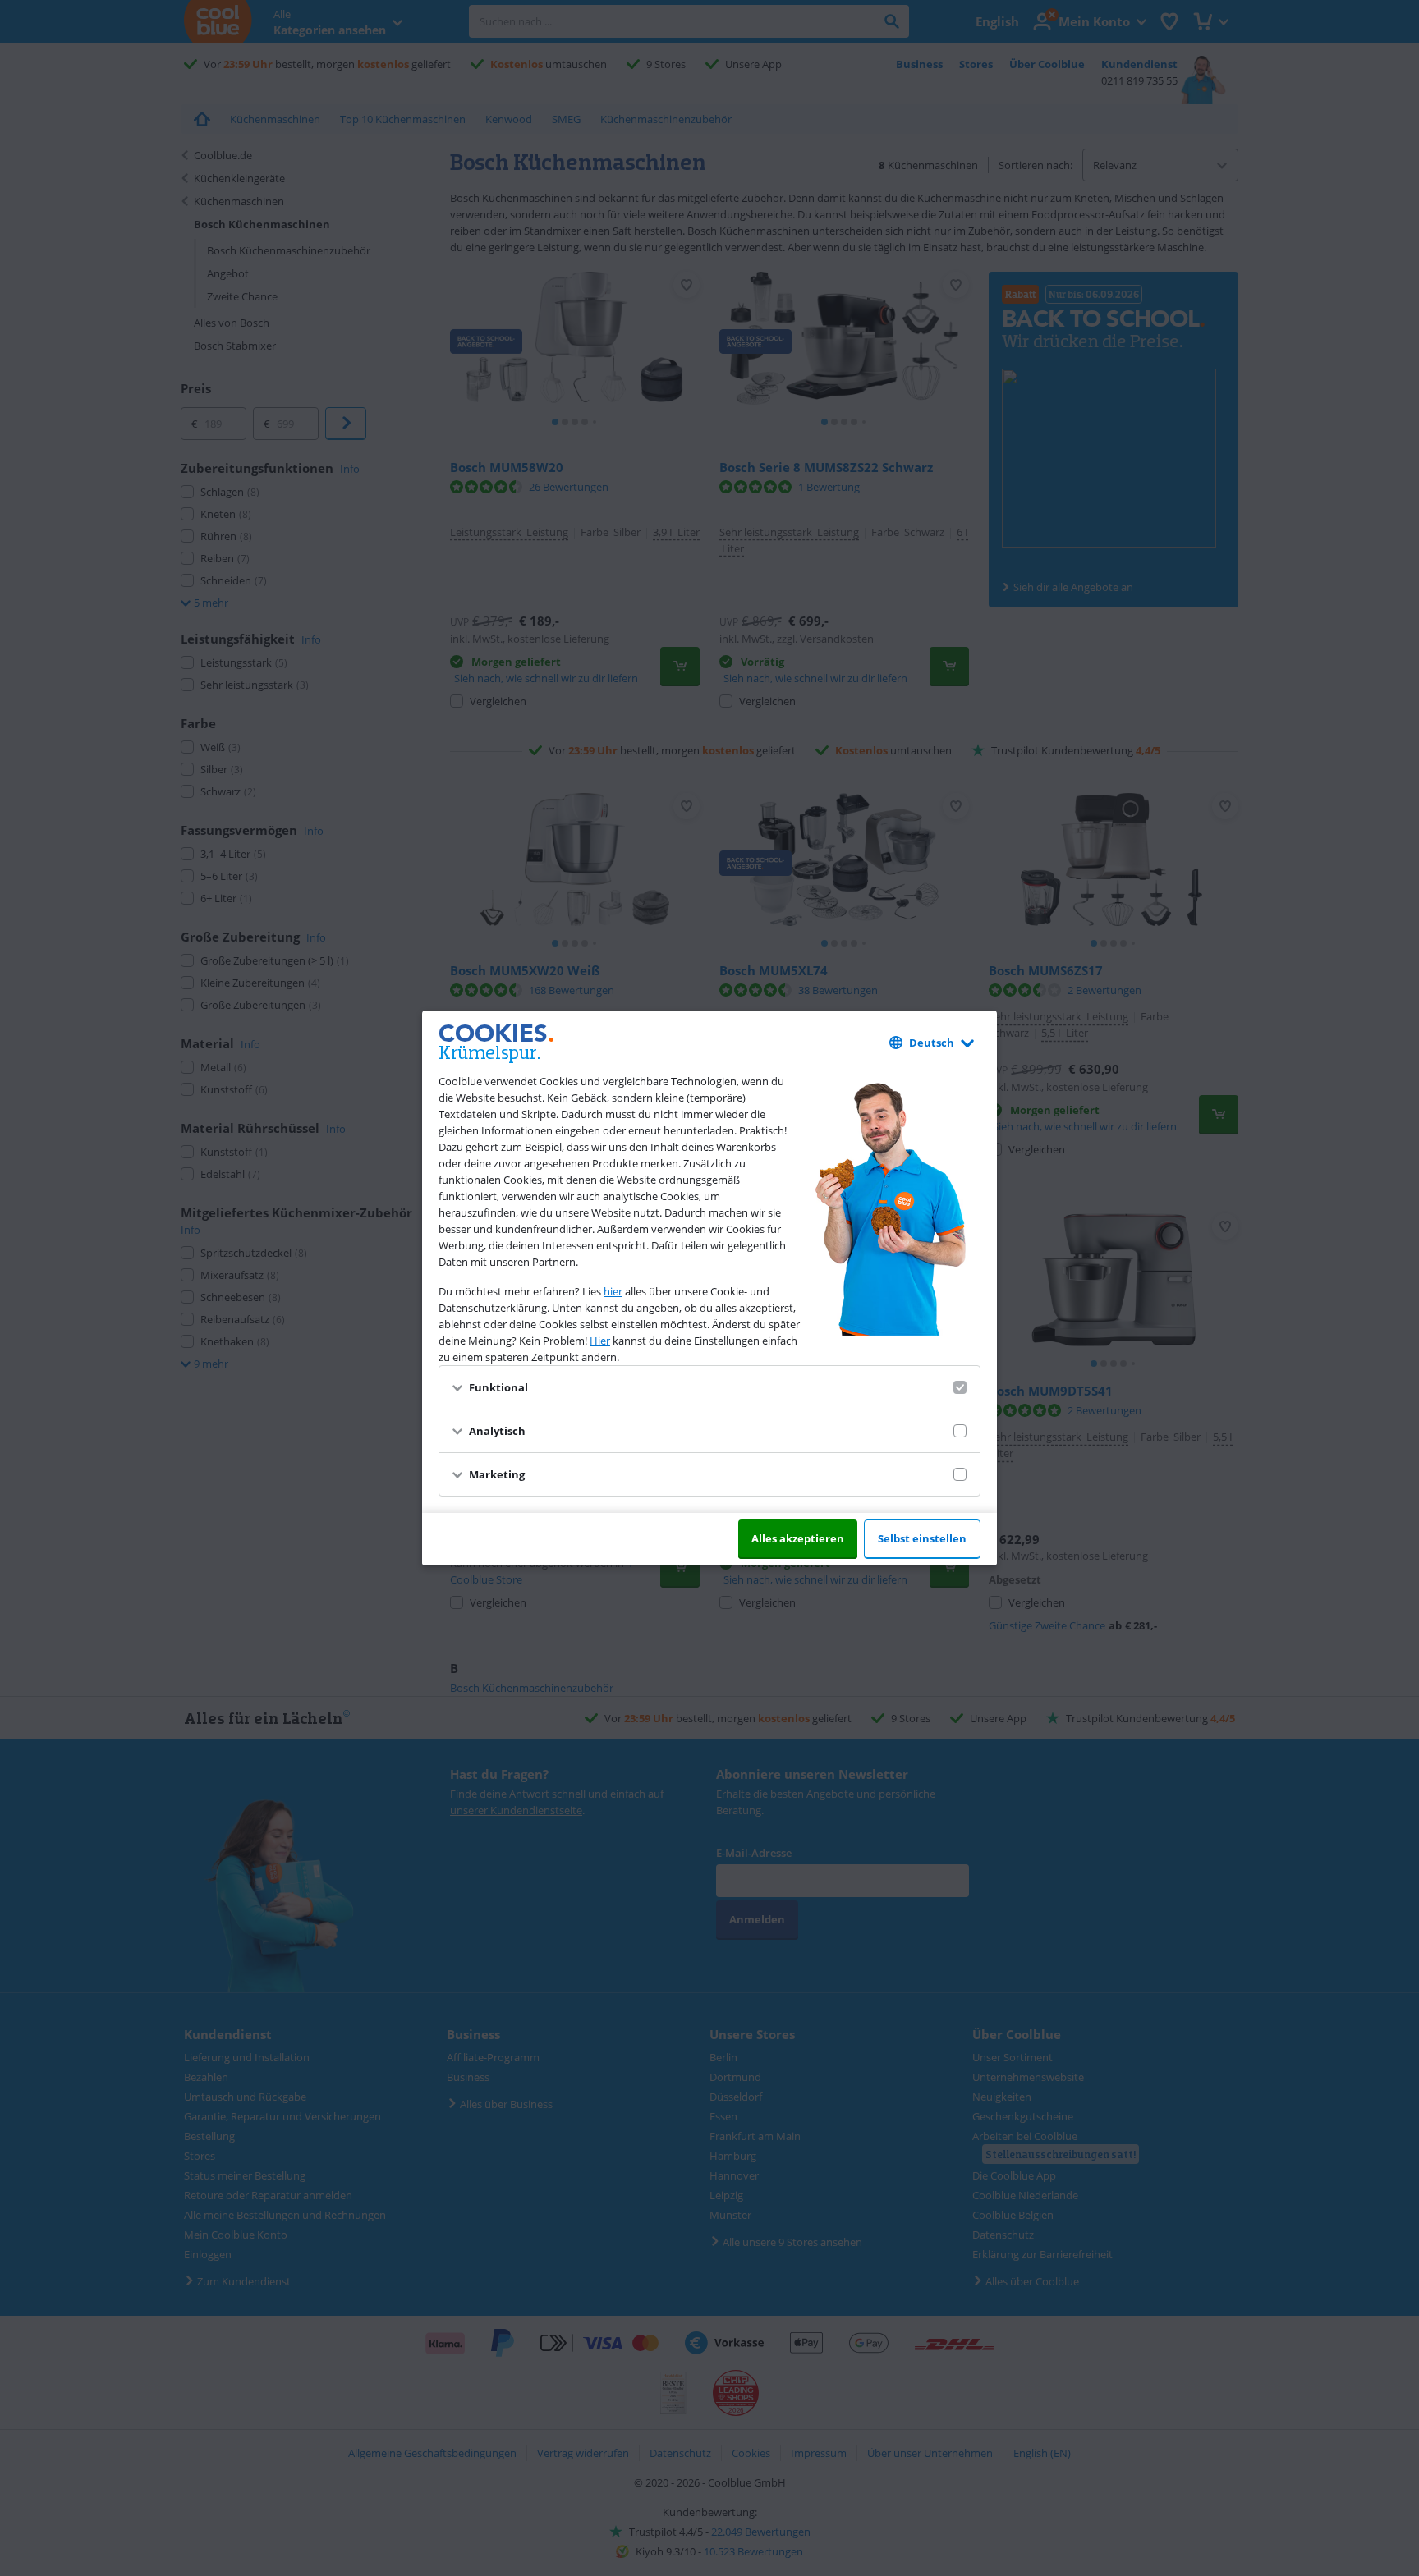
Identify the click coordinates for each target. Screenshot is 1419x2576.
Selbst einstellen (922, 1538)
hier (613, 1291)
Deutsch (932, 1043)
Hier (600, 1341)
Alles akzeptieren (798, 1538)
